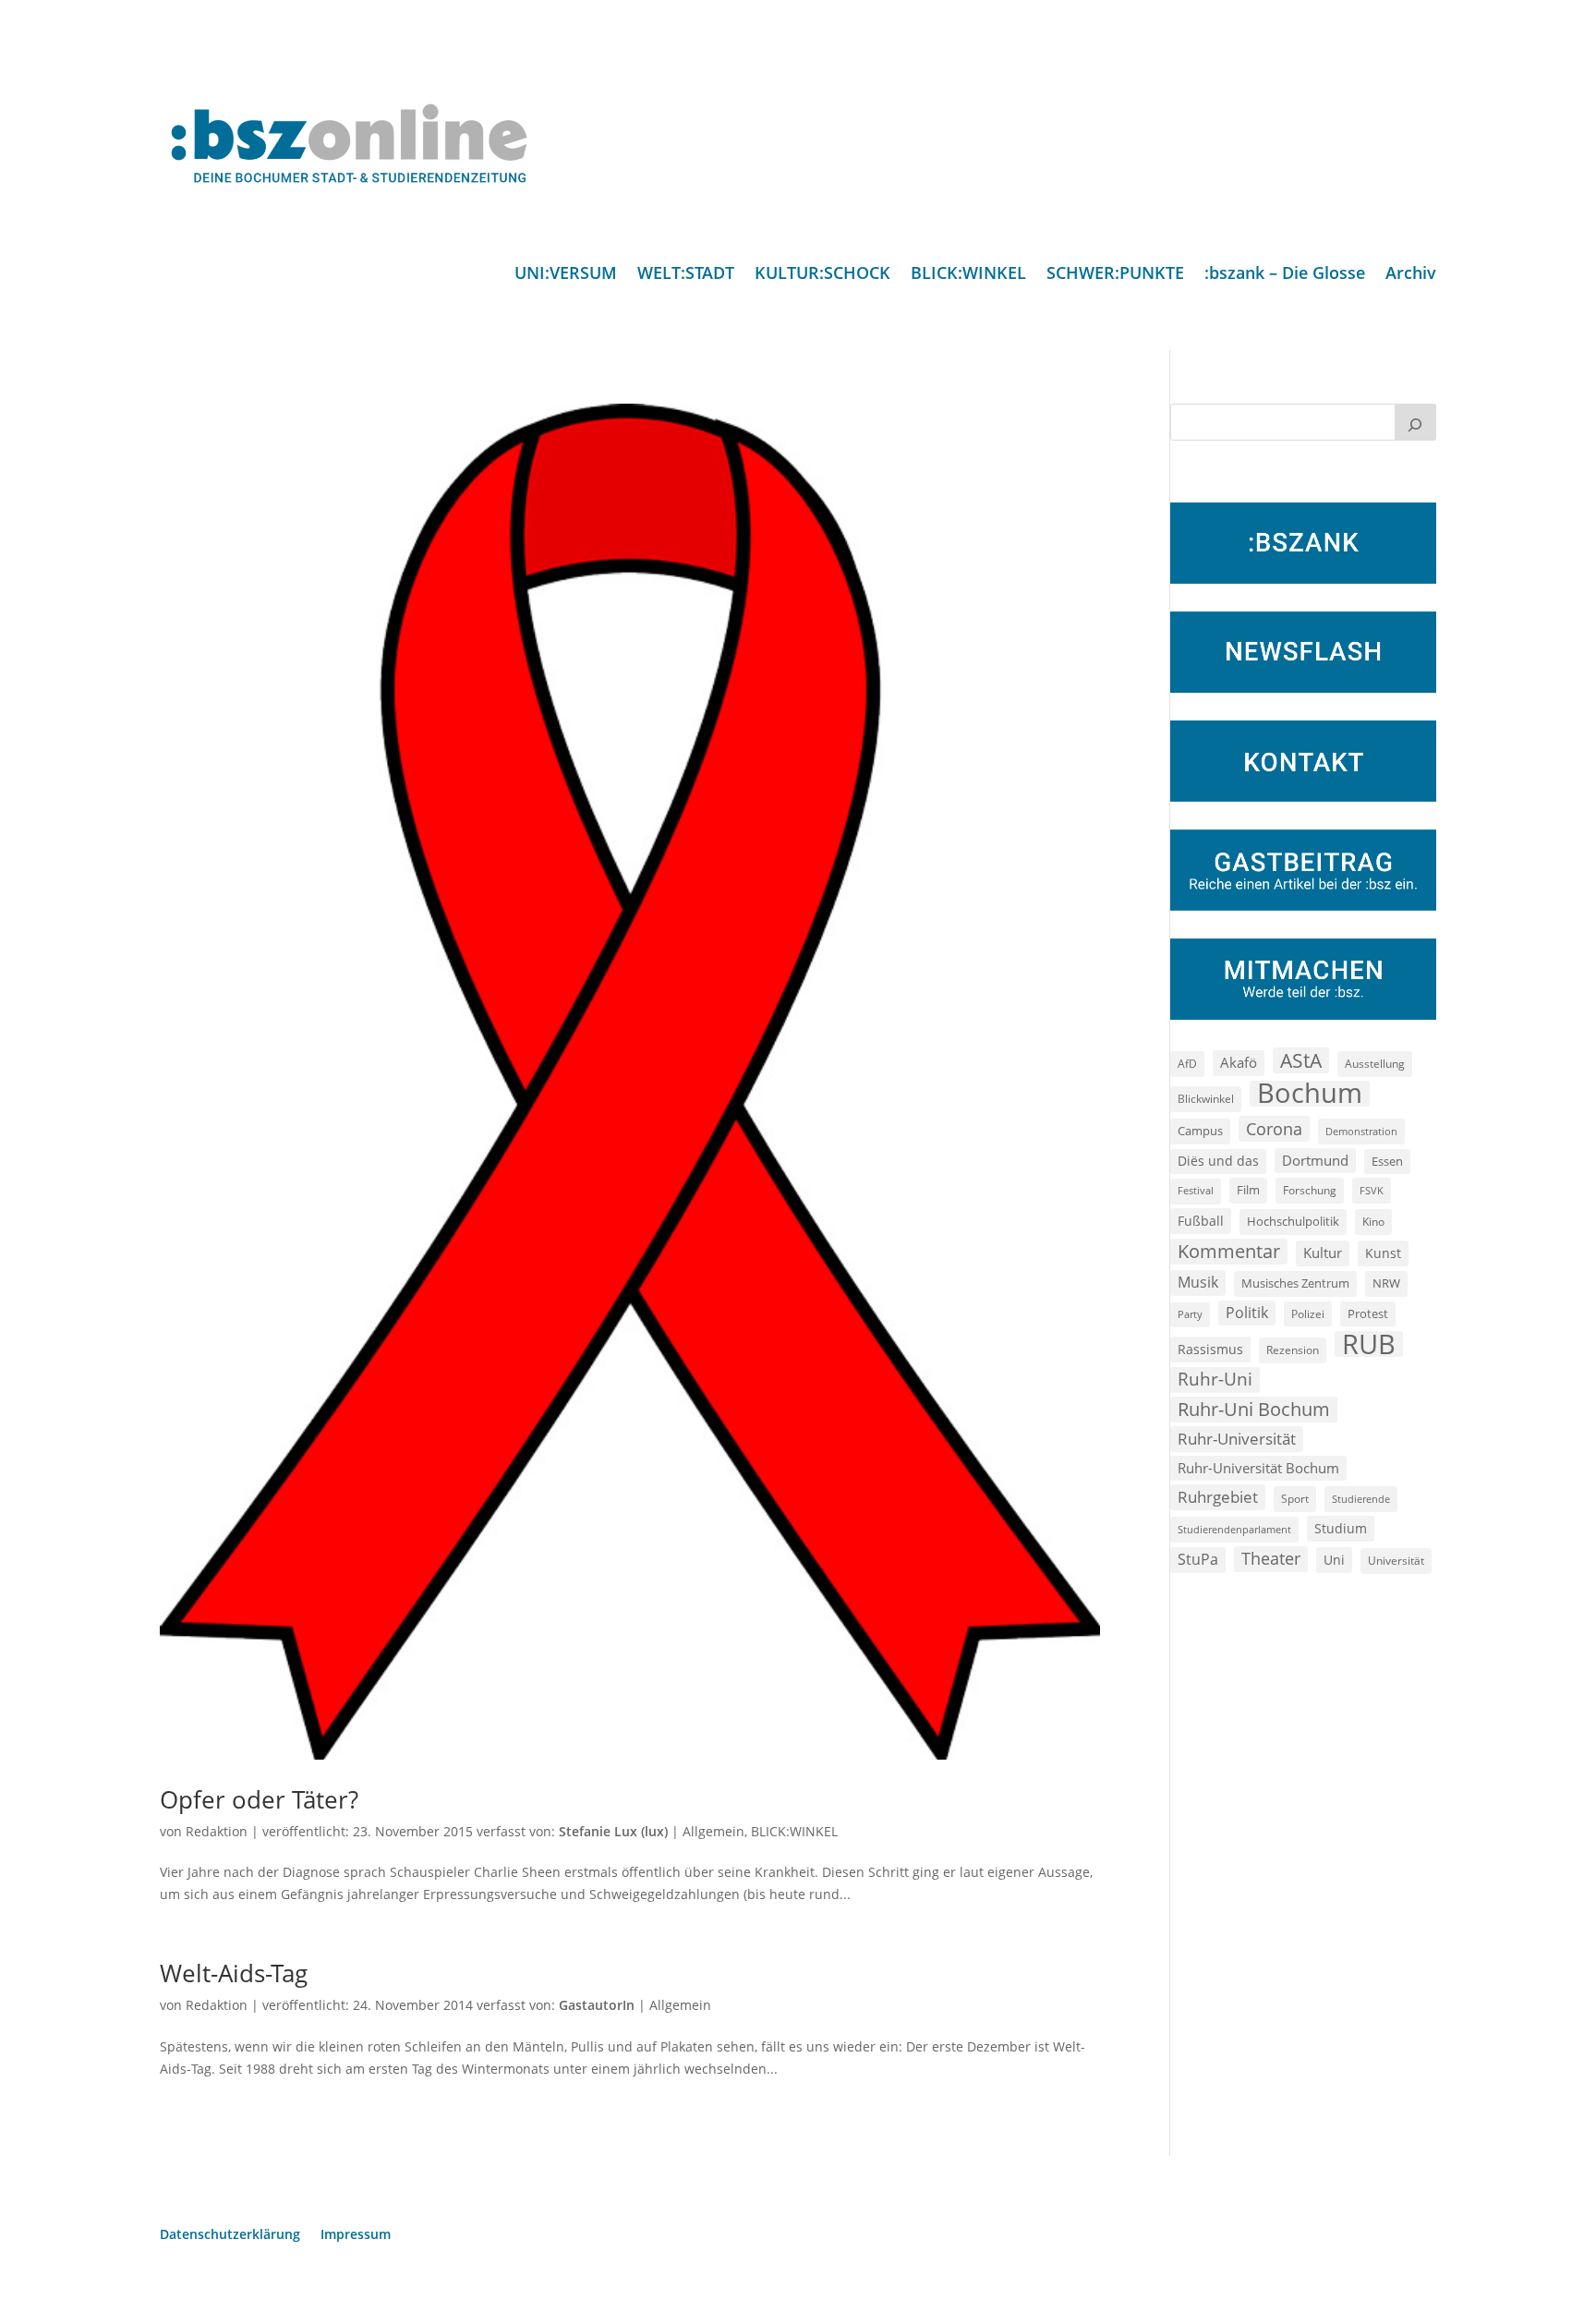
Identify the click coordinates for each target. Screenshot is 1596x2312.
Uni (1334, 1560)
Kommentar (1229, 1251)
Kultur (1323, 1253)
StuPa (1198, 1559)
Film (1248, 1190)
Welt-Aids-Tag (234, 1973)
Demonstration (1361, 1131)
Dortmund (1315, 1160)
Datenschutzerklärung (230, 2235)
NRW (1386, 1283)
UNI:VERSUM (566, 275)
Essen (1387, 1162)
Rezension (1293, 1350)
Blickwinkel (1206, 1098)
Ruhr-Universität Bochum (1258, 1468)
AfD (1187, 1064)
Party (1190, 1314)
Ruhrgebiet (1218, 1497)
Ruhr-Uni (1215, 1379)
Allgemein (713, 1831)
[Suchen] (1416, 422)
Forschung (1310, 1190)
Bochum (1310, 1094)
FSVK (1372, 1190)
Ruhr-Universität (1237, 1438)
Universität (1396, 1560)
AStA (1301, 1060)
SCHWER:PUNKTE (1115, 275)
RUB (1369, 1344)
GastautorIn (597, 2005)
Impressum (356, 2235)
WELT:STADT (686, 275)
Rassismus (1210, 1349)
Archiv (1411, 275)
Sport (1295, 1499)
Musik (1198, 1282)
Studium (1341, 1528)
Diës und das (1218, 1161)
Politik (1247, 1313)
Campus (1200, 1131)
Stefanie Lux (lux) (613, 1831)
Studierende (1361, 1499)
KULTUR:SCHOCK (822, 275)
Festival (1196, 1191)
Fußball (1201, 1221)
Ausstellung (1375, 1063)
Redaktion (217, 1831)
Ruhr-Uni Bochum (1254, 1409)
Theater (1271, 1558)
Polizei (1308, 1313)
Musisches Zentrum (1295, 1283)
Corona (1274, 1128)
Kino (1373, 1221)
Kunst (1383, 1253)
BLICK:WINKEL (968, 275)
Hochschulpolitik (1293, 1221)
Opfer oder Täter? (259, 1799)
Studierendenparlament (1234, 1529)
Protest (1368, 1314)
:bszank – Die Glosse (1285, 275)
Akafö (1239, 1062)
